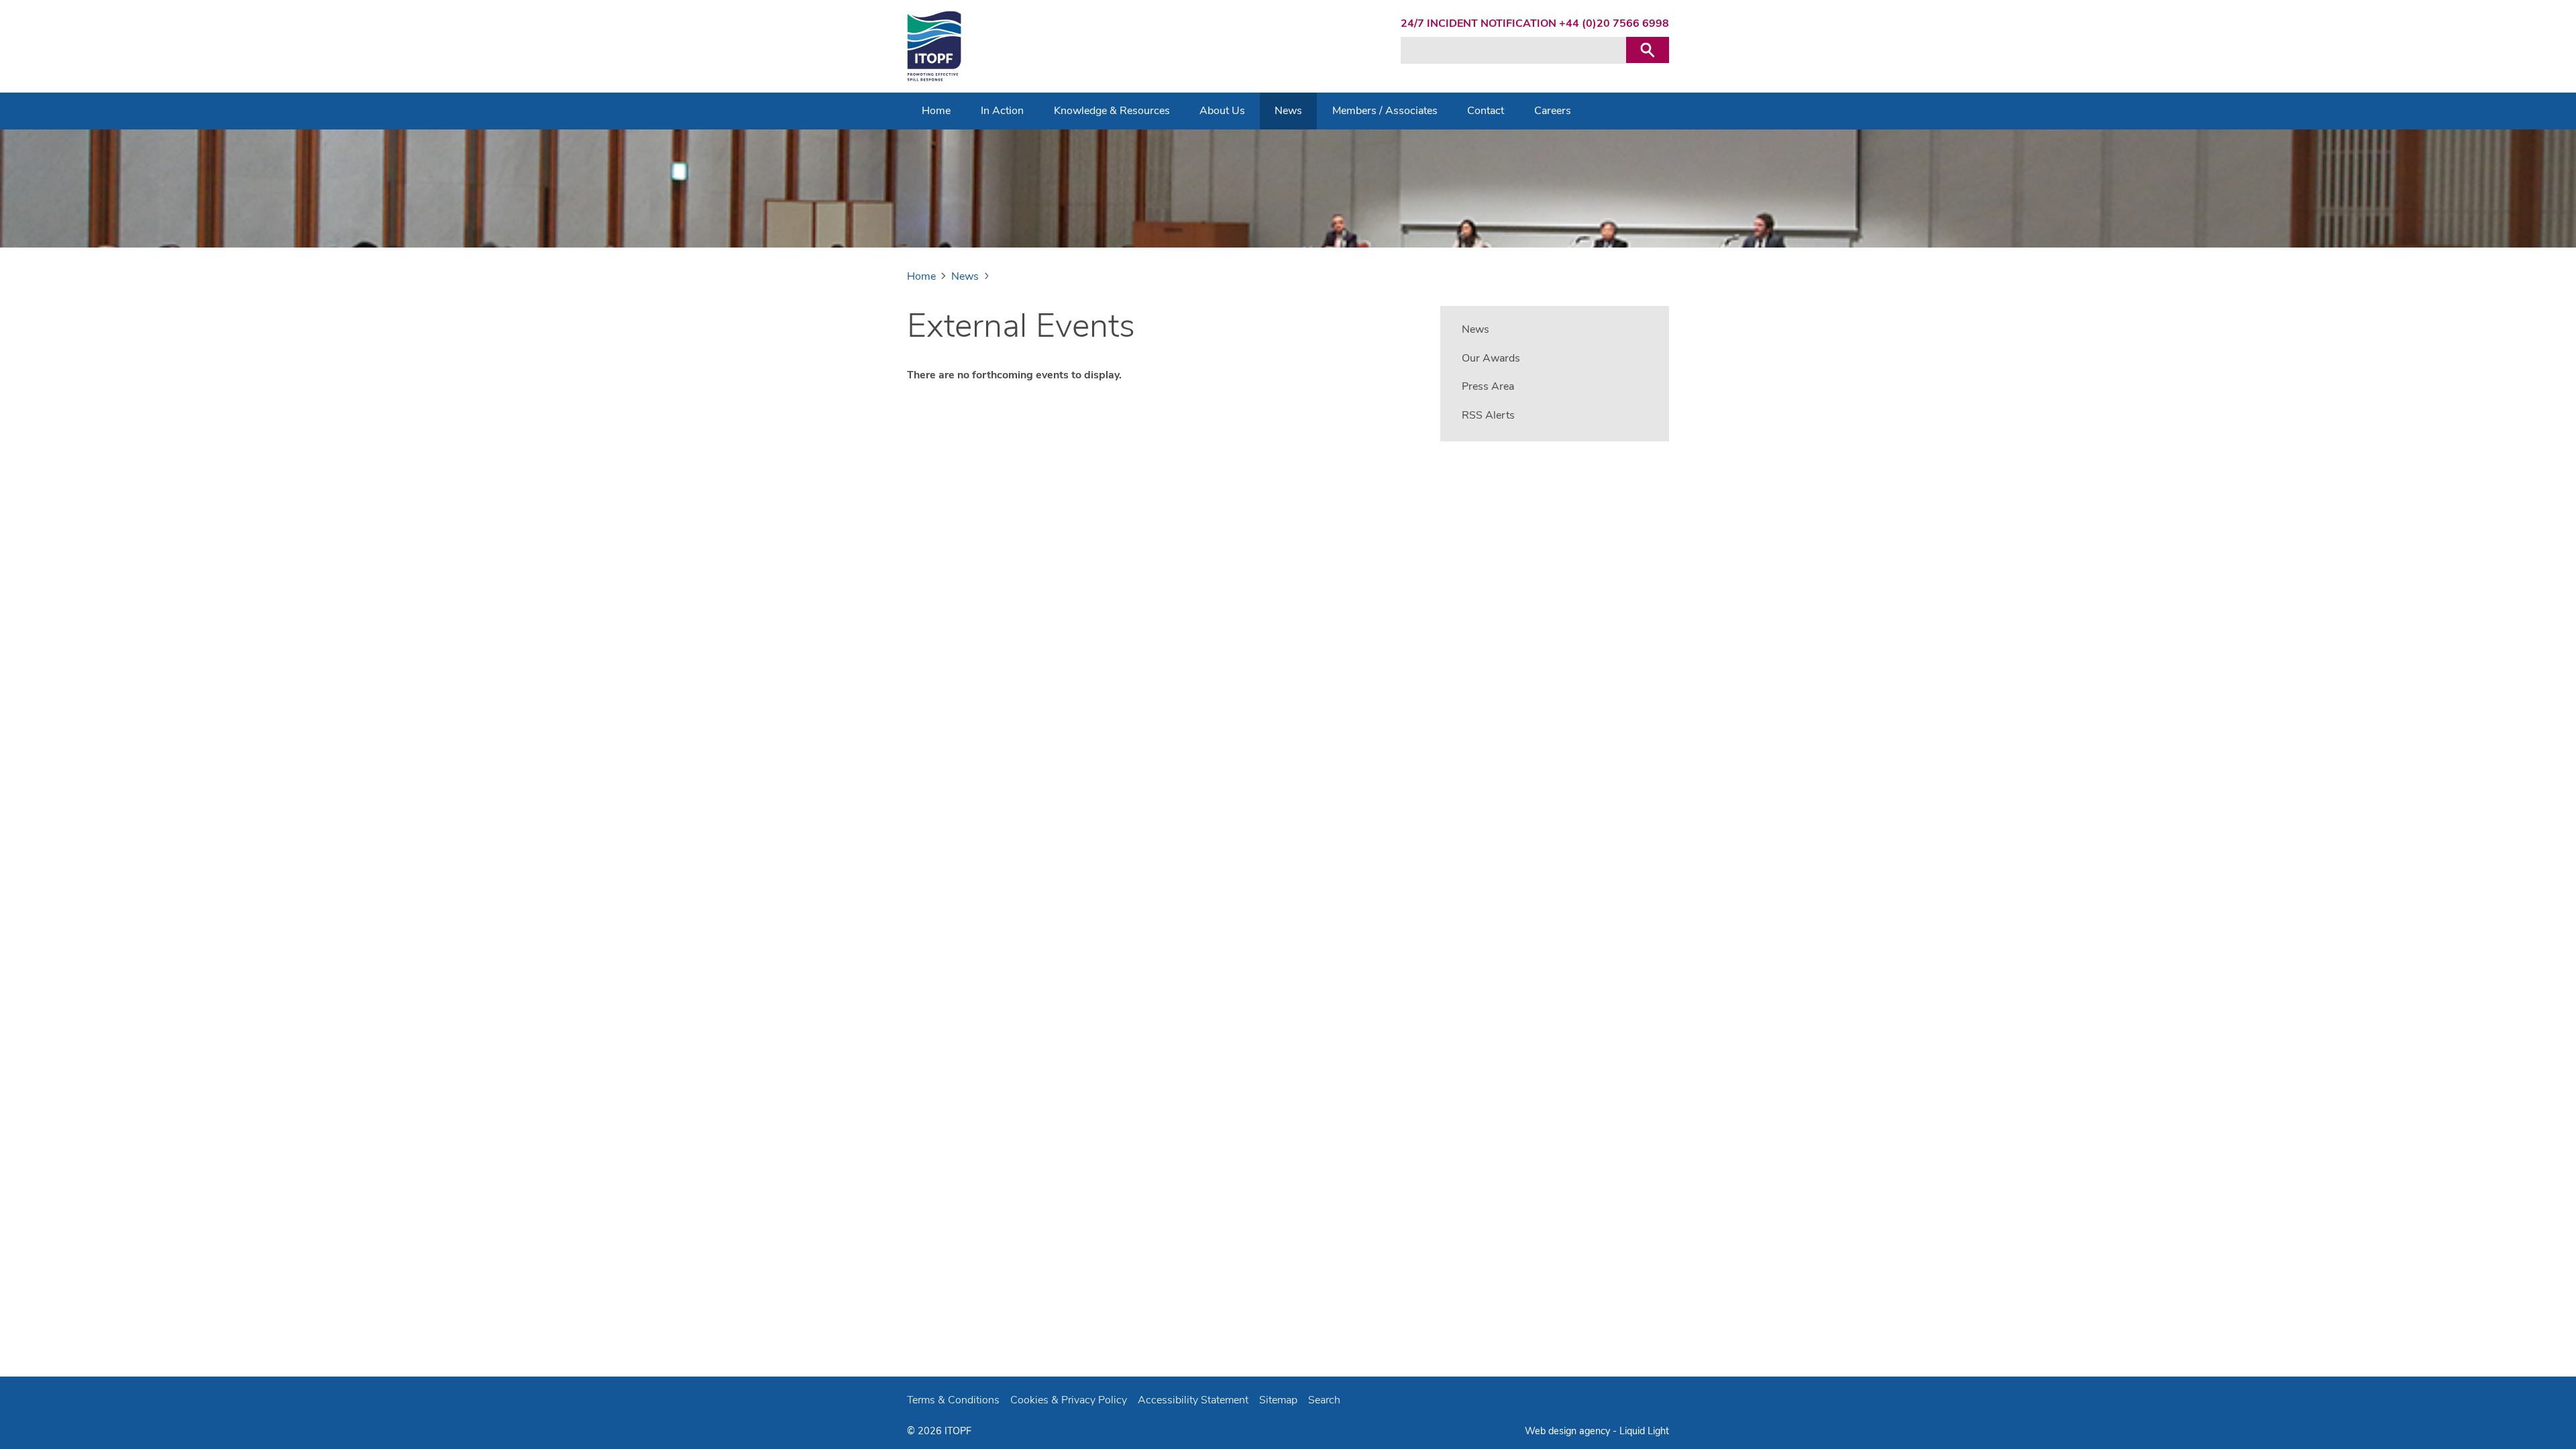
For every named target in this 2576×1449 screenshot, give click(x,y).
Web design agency (1569, 1431)
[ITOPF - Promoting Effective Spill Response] (934, 46)
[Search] (1648, 50)
